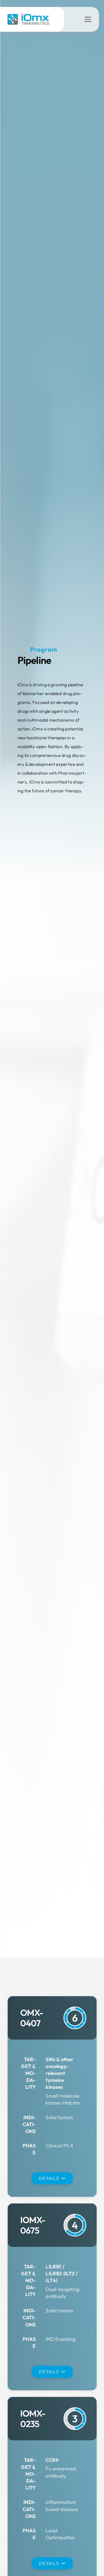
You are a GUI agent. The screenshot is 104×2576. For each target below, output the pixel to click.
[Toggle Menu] (88, 19)
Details (49, 2178)
